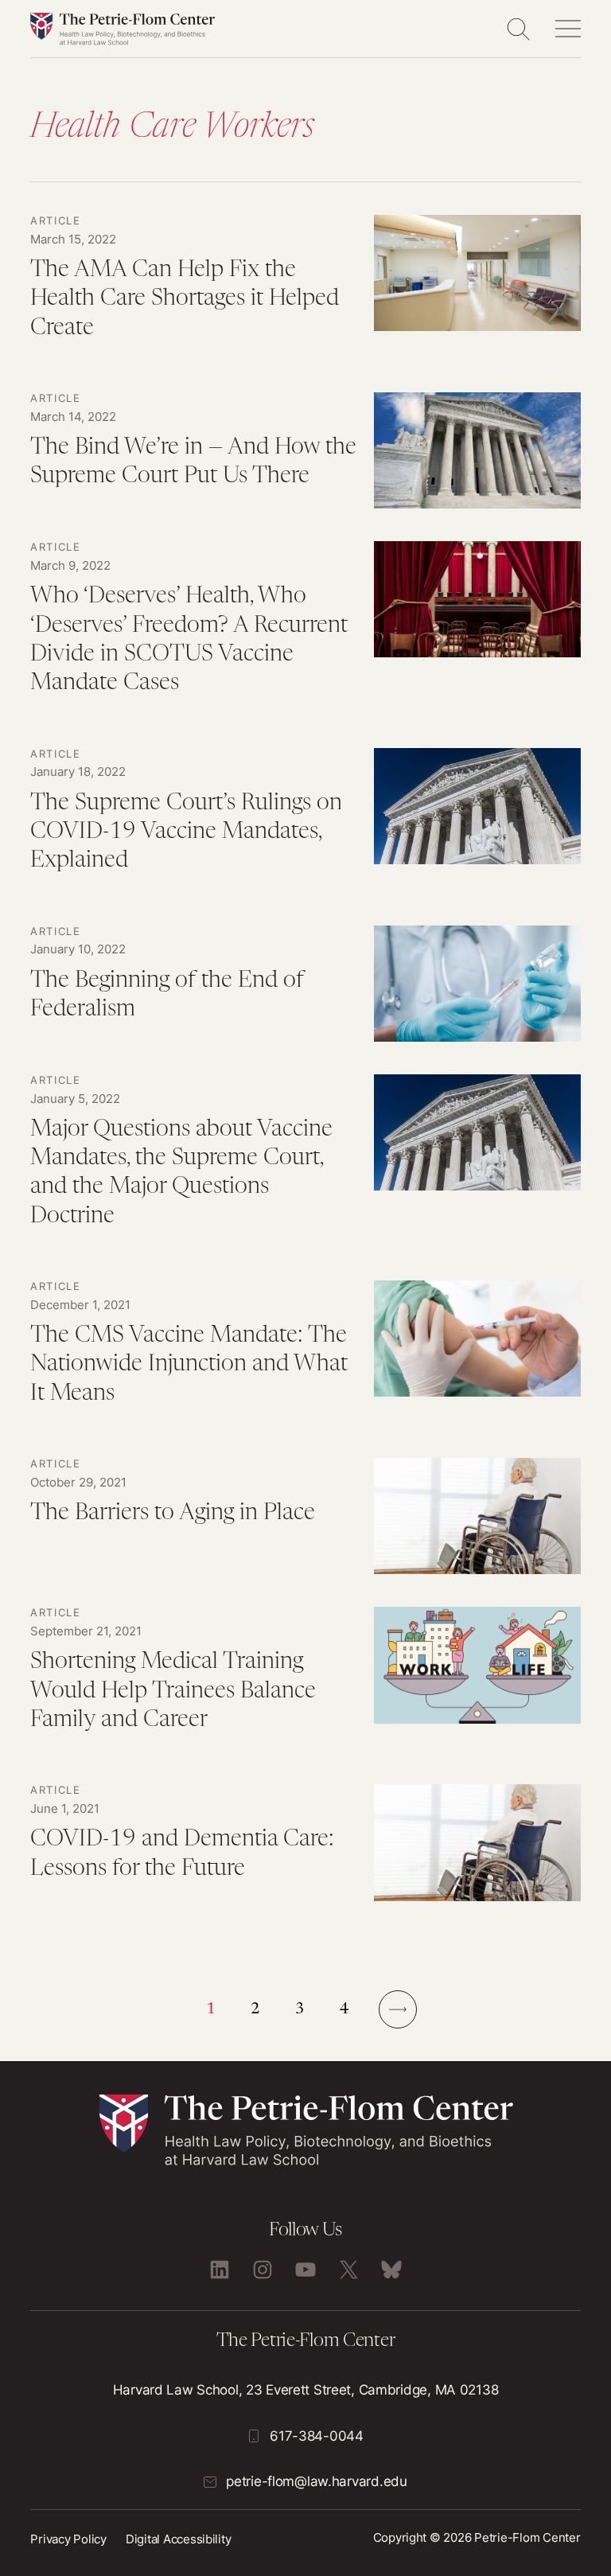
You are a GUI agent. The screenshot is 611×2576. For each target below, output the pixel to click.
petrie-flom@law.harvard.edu (316, 2481)
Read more (305, 287)
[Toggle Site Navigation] (568, 29)
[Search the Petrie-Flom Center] (518, 29)
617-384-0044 (317, 2436)
